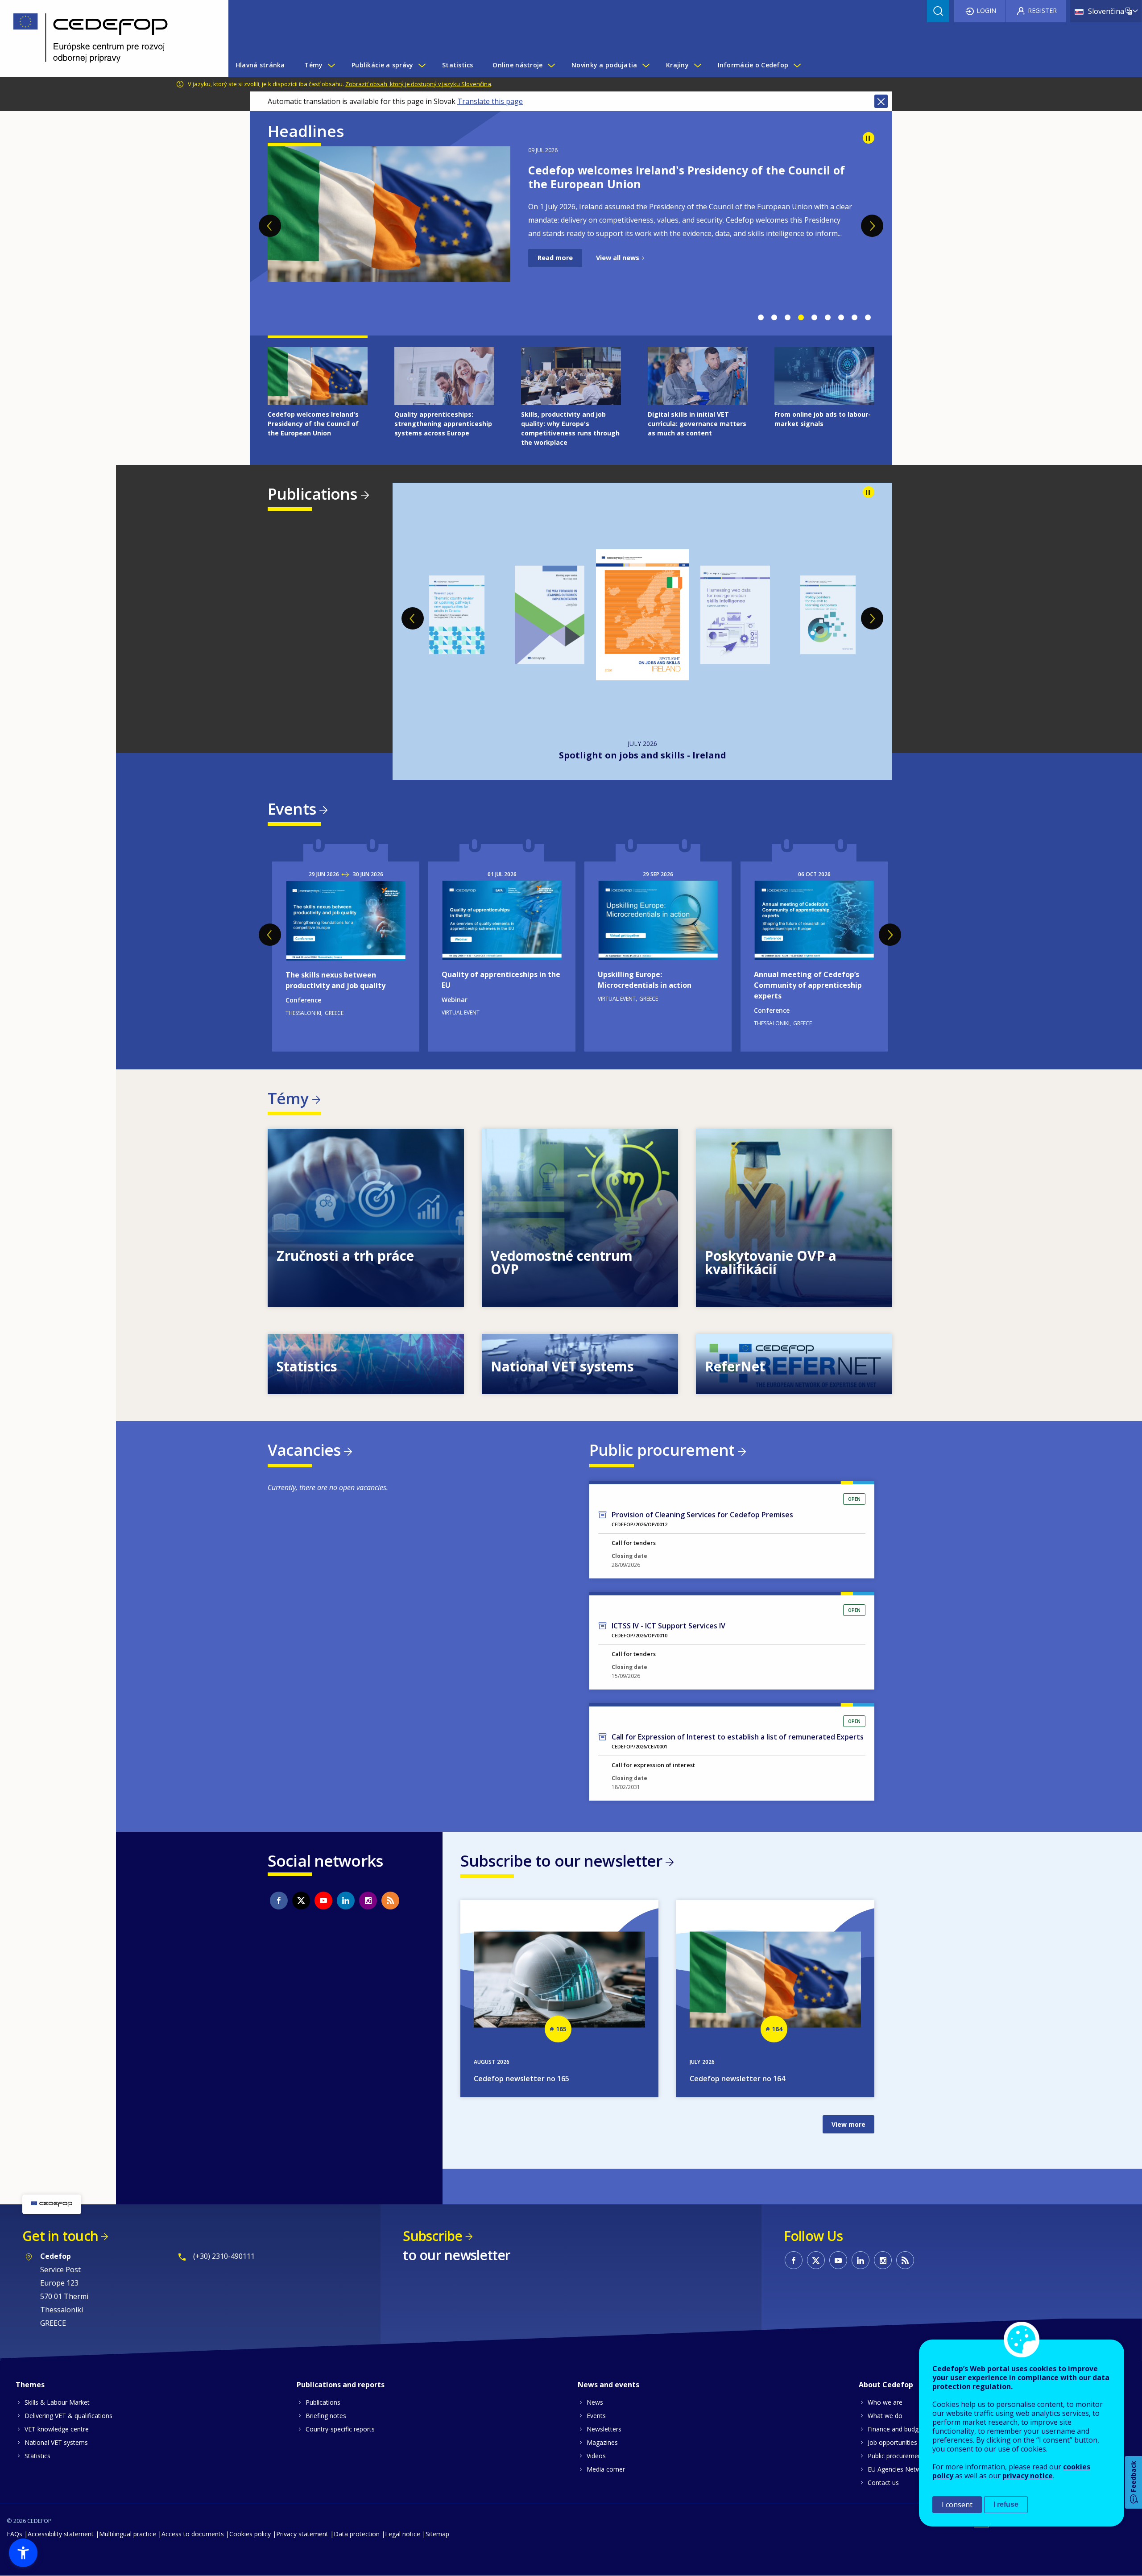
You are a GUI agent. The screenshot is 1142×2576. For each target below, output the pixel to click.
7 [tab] (841, 318)
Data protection (357, 2534)
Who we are (885, 2402)
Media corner (606, 2469)
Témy (288, 1098)
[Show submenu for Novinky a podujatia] (645, 65)
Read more (555, 271)
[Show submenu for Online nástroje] (551, 65)
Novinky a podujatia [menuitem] (604, 65)
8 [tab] (854, 318)
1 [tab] (761, 318)
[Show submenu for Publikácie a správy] (422, 65)
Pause (869, 138)
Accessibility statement (61, 2534)
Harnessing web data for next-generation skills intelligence (642, 755)
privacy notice (1028, 2476)
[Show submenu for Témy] (331, 65)
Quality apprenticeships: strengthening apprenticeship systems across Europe (683, 177)
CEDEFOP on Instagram (368, 1901)
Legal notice (403, 2534)
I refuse (1006, 2504)
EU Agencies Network (899, 2469)
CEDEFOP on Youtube (323, 1901)
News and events (608, 2385)
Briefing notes (326, 2416)
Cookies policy (250, 2534)
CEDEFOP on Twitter (301, 1901)
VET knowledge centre (57, 2429)
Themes (30, 2385)
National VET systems (56, 2442)
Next (872, 226)
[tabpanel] (571, 227)
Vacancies (304, 1450)
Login (986, 10)
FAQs (14, 2534)
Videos (596, 2456)
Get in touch (60, 2236)
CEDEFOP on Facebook (279, 1901)
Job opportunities (892, 2442)
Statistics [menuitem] (458, 65)
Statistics (37, 2456)
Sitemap (437, 2534)
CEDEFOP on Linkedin (346, 1901)
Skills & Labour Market (57, 2402)
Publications (312, 494)
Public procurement (662, 1450)
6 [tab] (828, 318)
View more (366, 1218)
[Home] (108, 39)
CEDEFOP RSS (390, 1901)
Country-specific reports (340, 2429)
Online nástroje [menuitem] (517, 65)
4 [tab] (801, 318)
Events (292, 809)
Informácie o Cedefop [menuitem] (753, 65)
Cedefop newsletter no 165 (521, 2079)
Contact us (883, 2483)
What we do (885, 2416)
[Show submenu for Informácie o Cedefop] (797, 65)
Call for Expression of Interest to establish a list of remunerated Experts (738, 1737)
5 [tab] (814, 318)
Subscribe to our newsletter (561, 1861)
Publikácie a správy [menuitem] (382, 65)
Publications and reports (341, 2385)
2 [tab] (774, 318)
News (595, 2402)
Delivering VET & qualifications (68, 2416)
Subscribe (432, 2236)
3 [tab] (787, 318)
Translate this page (490, 101)
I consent (957, 2505)
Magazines (602, 2442)
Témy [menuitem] (313, 65)
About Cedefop (886, 2385)
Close (881, 101)
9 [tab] (868, 318)
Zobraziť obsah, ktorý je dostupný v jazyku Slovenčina (418, 84)
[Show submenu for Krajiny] (697, 65)
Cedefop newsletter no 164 (737, 2079)
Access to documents (193, 2534)
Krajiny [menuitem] (677, 65)
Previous (270, 226)
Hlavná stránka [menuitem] (260, 65)
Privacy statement (302, 2534)
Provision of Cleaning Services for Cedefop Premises (702, 1515)
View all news (618, 271)
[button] (23, 2553)
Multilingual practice (128, 2534)
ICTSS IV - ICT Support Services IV (668, 1626)
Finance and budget (896, 2429)
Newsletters (604, 2429)
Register (1042, 10)
